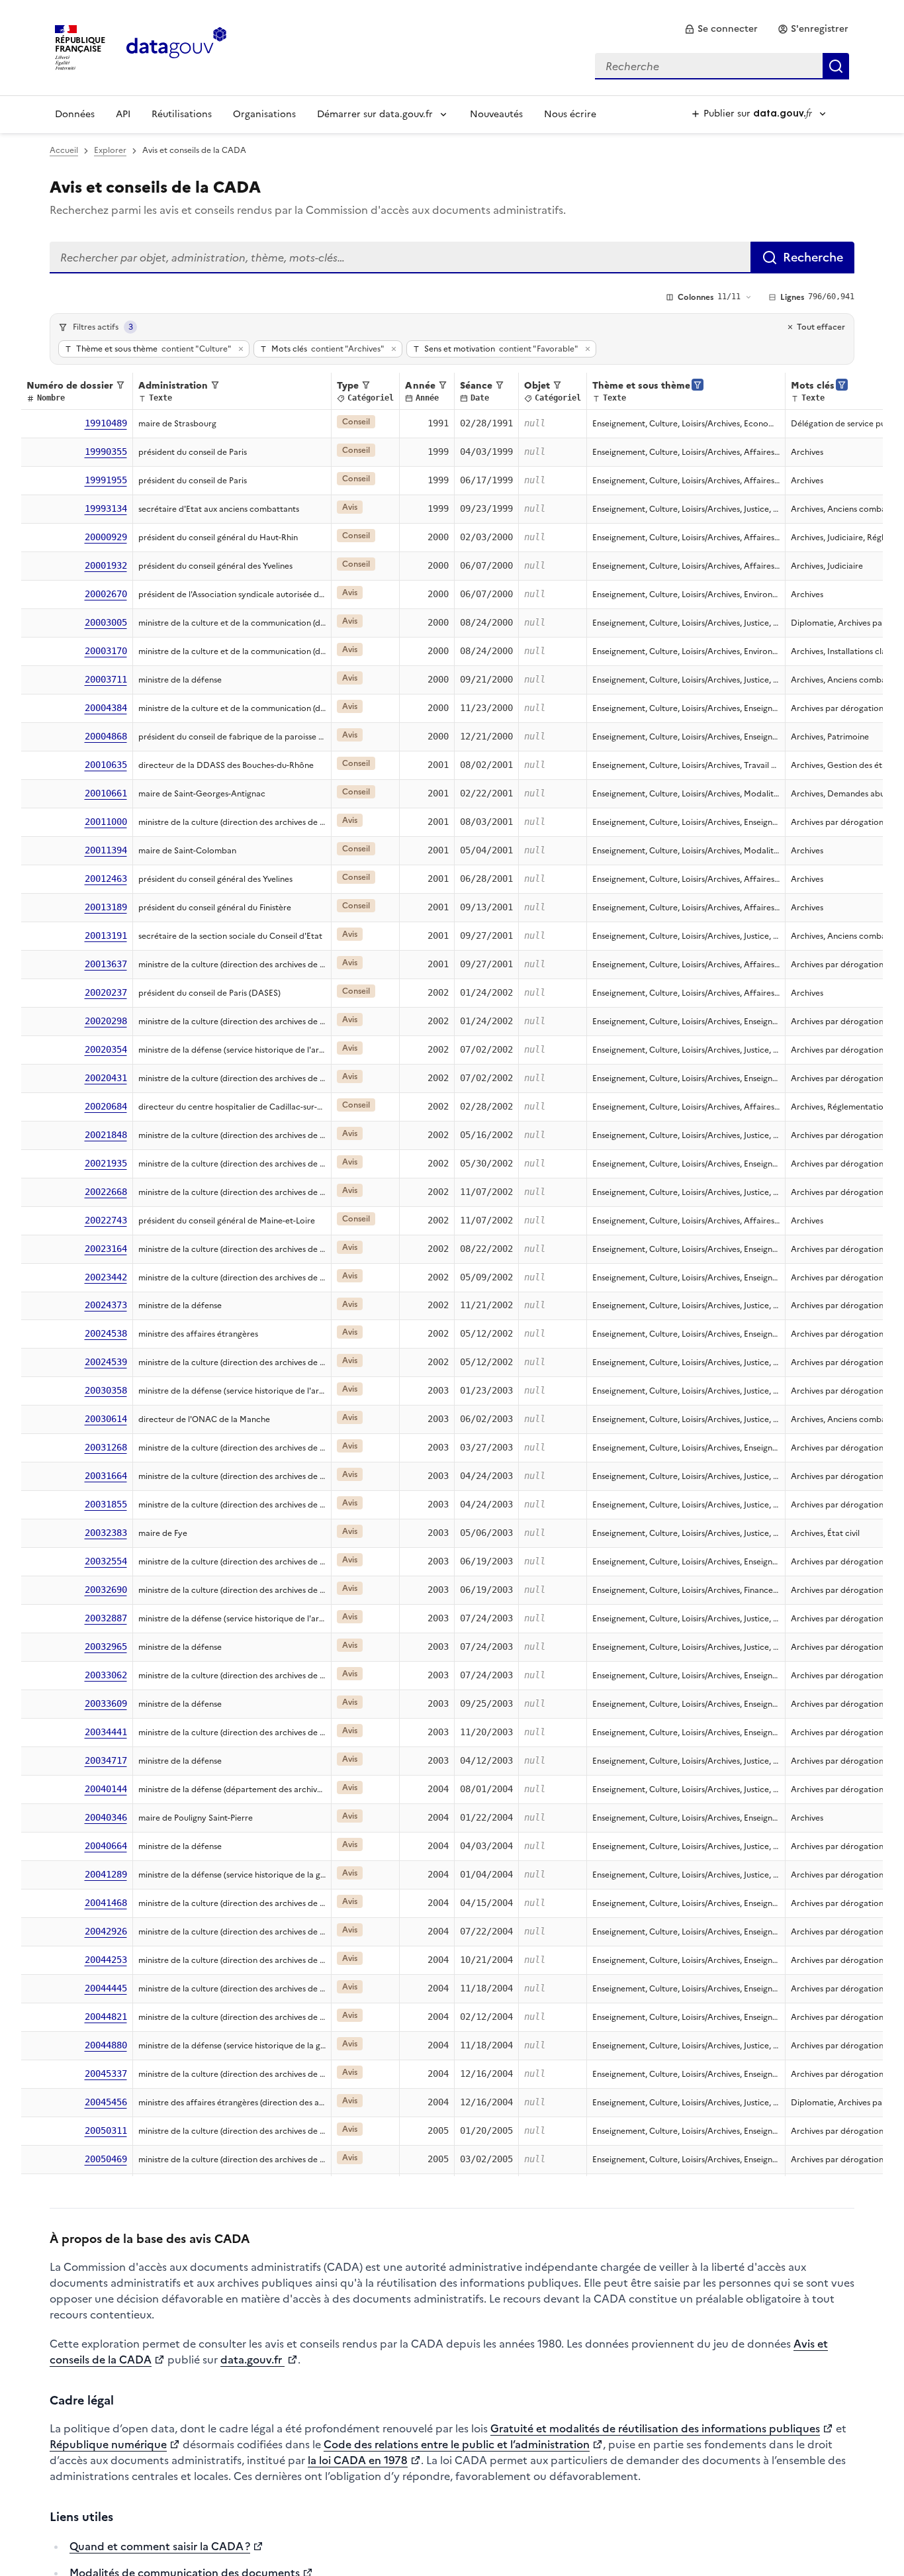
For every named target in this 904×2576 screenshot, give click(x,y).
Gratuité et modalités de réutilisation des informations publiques (655, 2428)
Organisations (264, 114)
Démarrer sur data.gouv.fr (375, 114)
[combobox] (722, 66)
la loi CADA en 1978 (358, 2460)
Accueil (64, 150)
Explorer (110, 150)
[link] (721, 29)
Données (75, 114)
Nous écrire (570, 114)
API (123, 114)
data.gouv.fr (252, 2360)
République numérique (108, 2444)
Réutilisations (182, 114)
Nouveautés (496, 114)
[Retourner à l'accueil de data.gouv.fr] (176, 46)
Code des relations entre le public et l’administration (457, 2444)
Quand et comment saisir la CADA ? (160, 2546)
